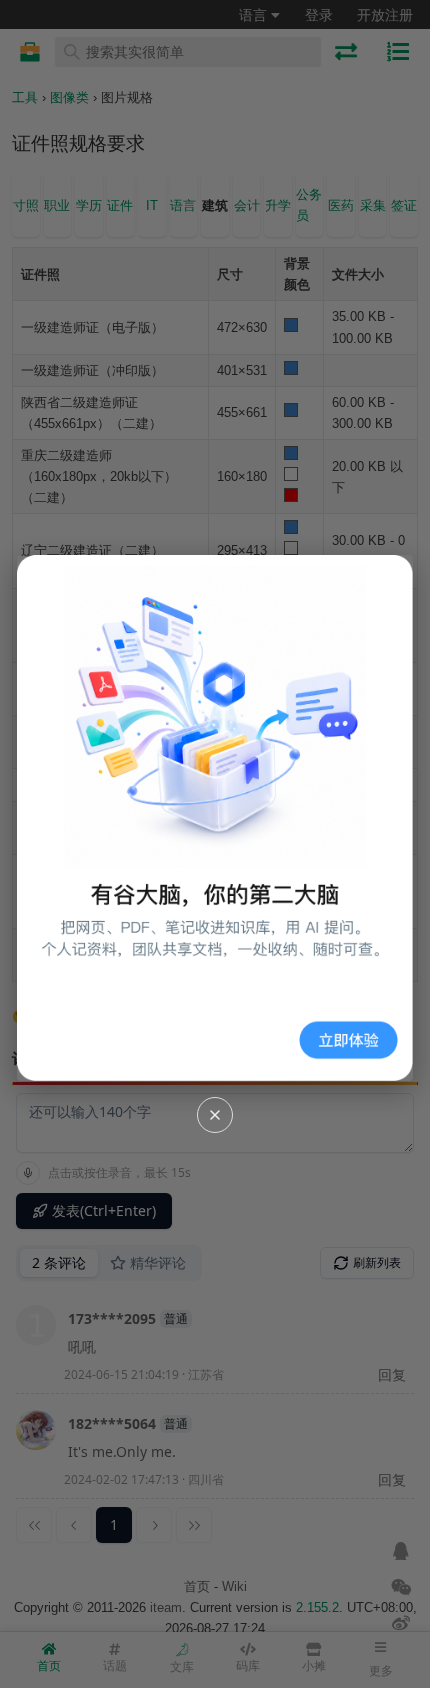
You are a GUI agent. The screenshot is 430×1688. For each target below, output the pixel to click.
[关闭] (215, 1115)
